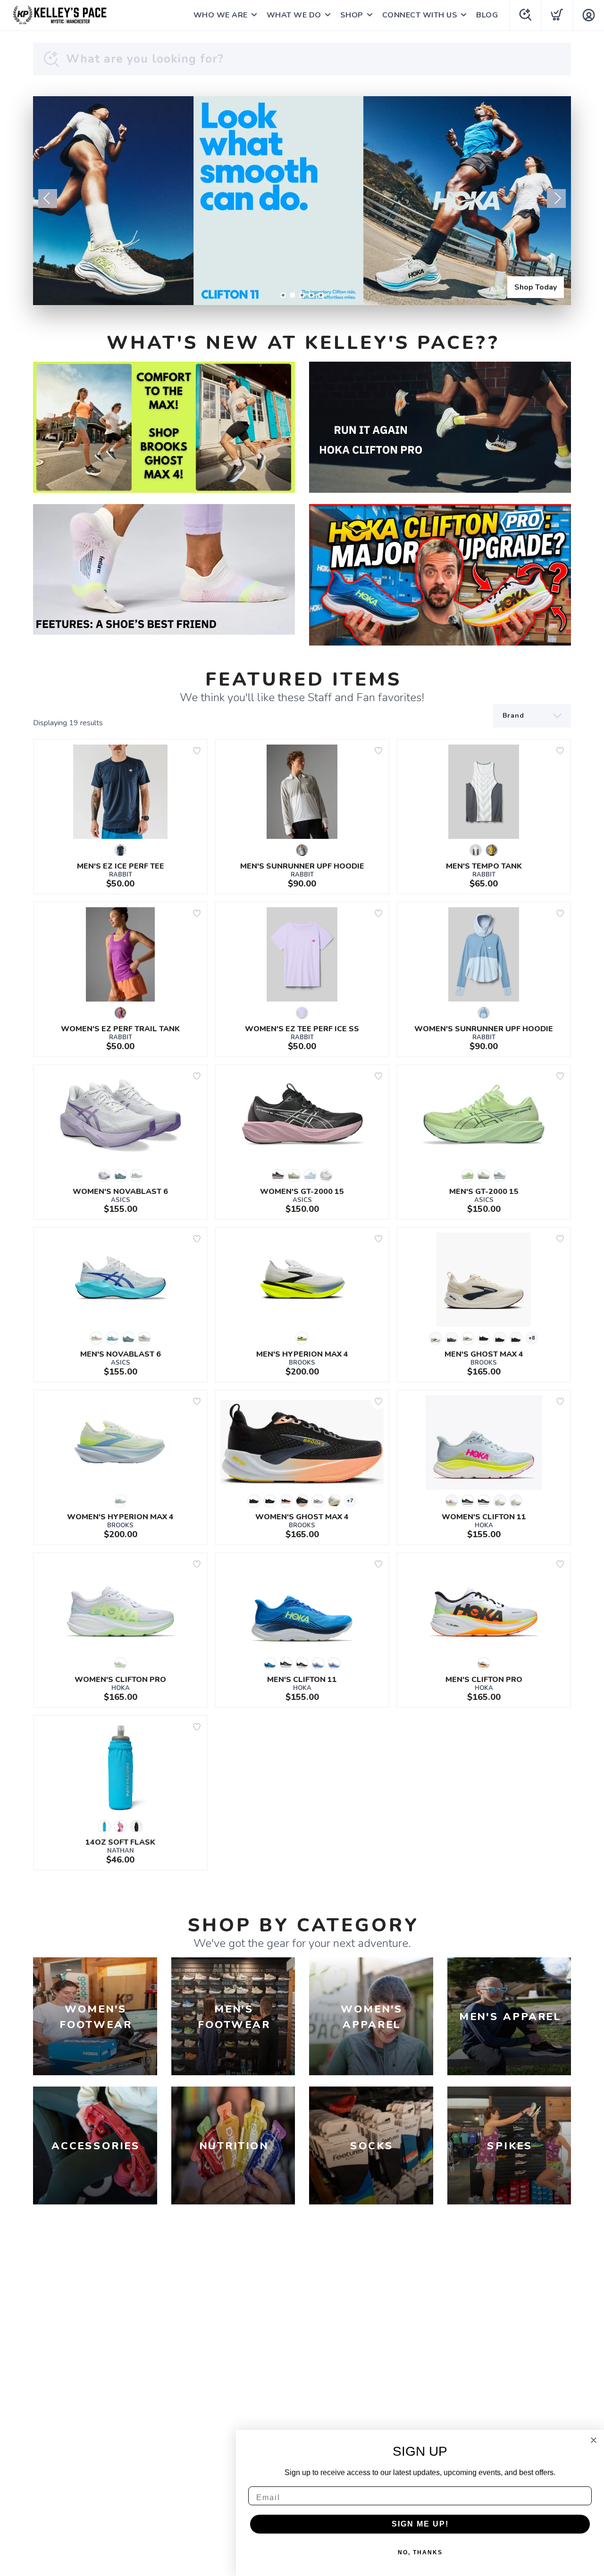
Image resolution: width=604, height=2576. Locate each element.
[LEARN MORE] (164, 427)
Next (556, 199)
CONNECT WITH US (420, 15)
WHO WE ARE (221, 15)
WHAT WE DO (294, 15)
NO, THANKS (420, 2552)
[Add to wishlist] (197, 751)
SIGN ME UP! (420, 2524)
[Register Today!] (302, 201)
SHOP (352, 15)
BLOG (487, 15)
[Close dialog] (594, 2440)
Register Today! (528, 287)
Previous (48, 199)
